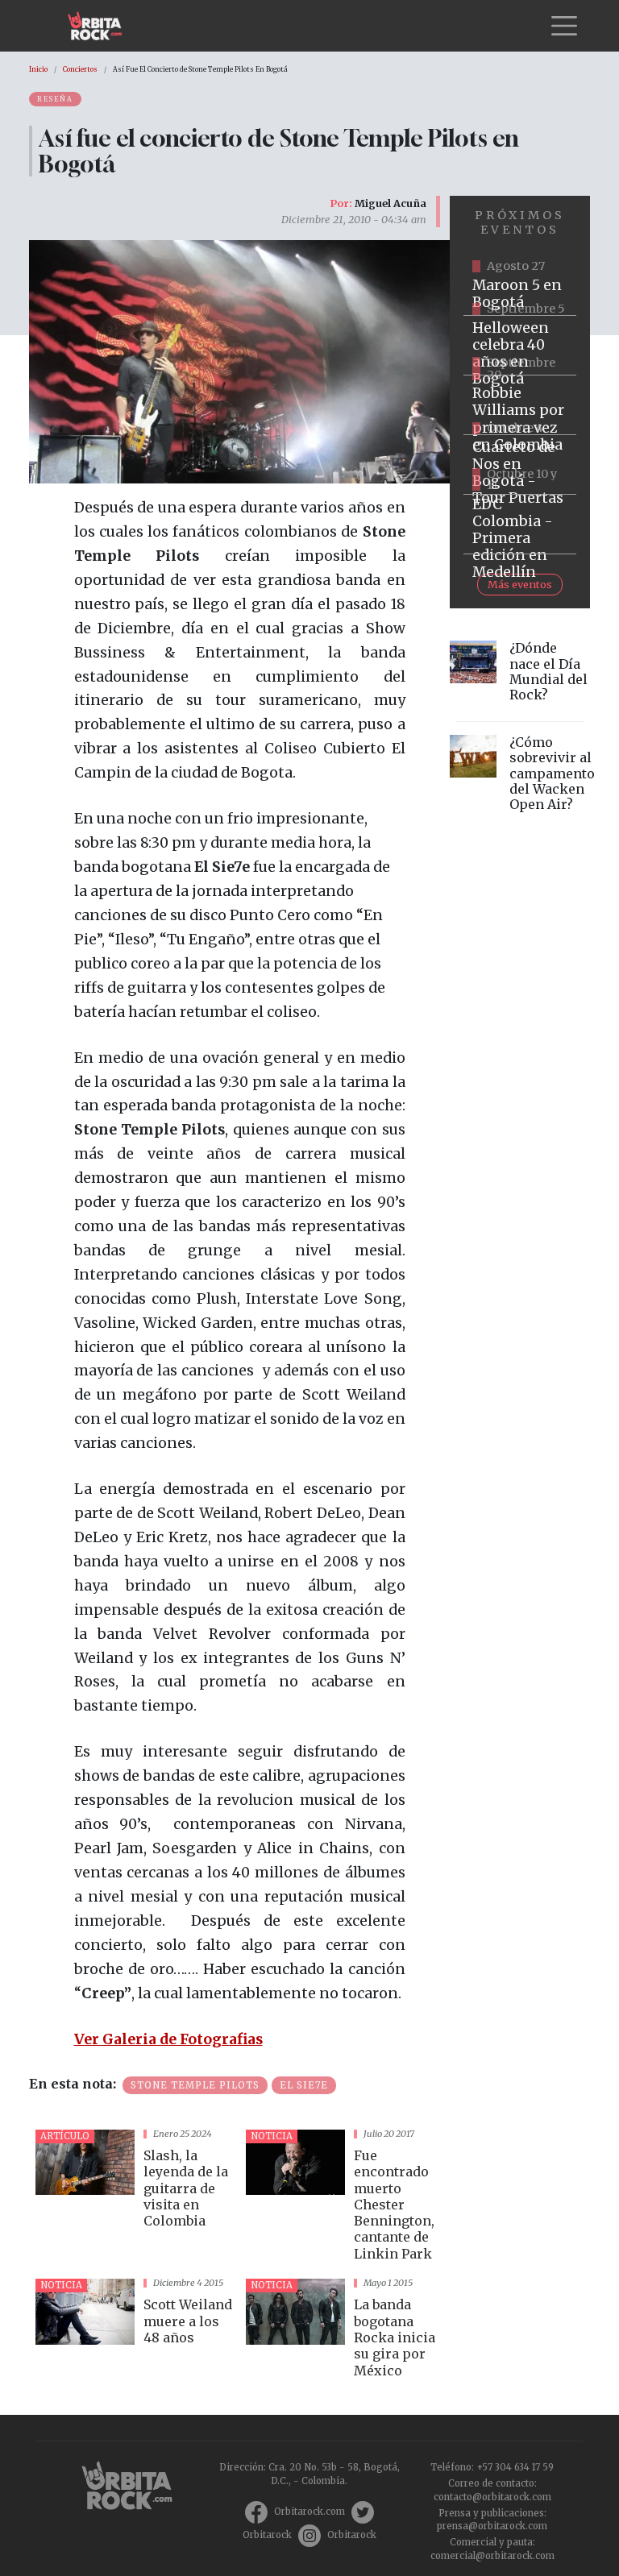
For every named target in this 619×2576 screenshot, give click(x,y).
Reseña (55, 99)
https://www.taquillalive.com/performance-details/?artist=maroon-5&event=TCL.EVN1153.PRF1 (520, 286)
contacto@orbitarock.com (492, 2497)
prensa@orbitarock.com (492, 2526)
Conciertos (80, 69)
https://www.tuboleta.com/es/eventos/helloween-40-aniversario (520, 346)
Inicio (38, 69)
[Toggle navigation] (564, 26)
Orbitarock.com (309, 2512)
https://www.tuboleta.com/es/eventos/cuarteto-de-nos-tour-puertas (520, 465)
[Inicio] (101, 26)
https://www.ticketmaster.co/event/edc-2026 (520, 525)
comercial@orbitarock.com (492, 2556)
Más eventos (520, 584)
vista (134, 2198)
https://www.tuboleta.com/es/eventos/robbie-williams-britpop (520, 405)
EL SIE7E (304, 2085)
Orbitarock (267, 2535)
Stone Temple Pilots (195, 2085)
